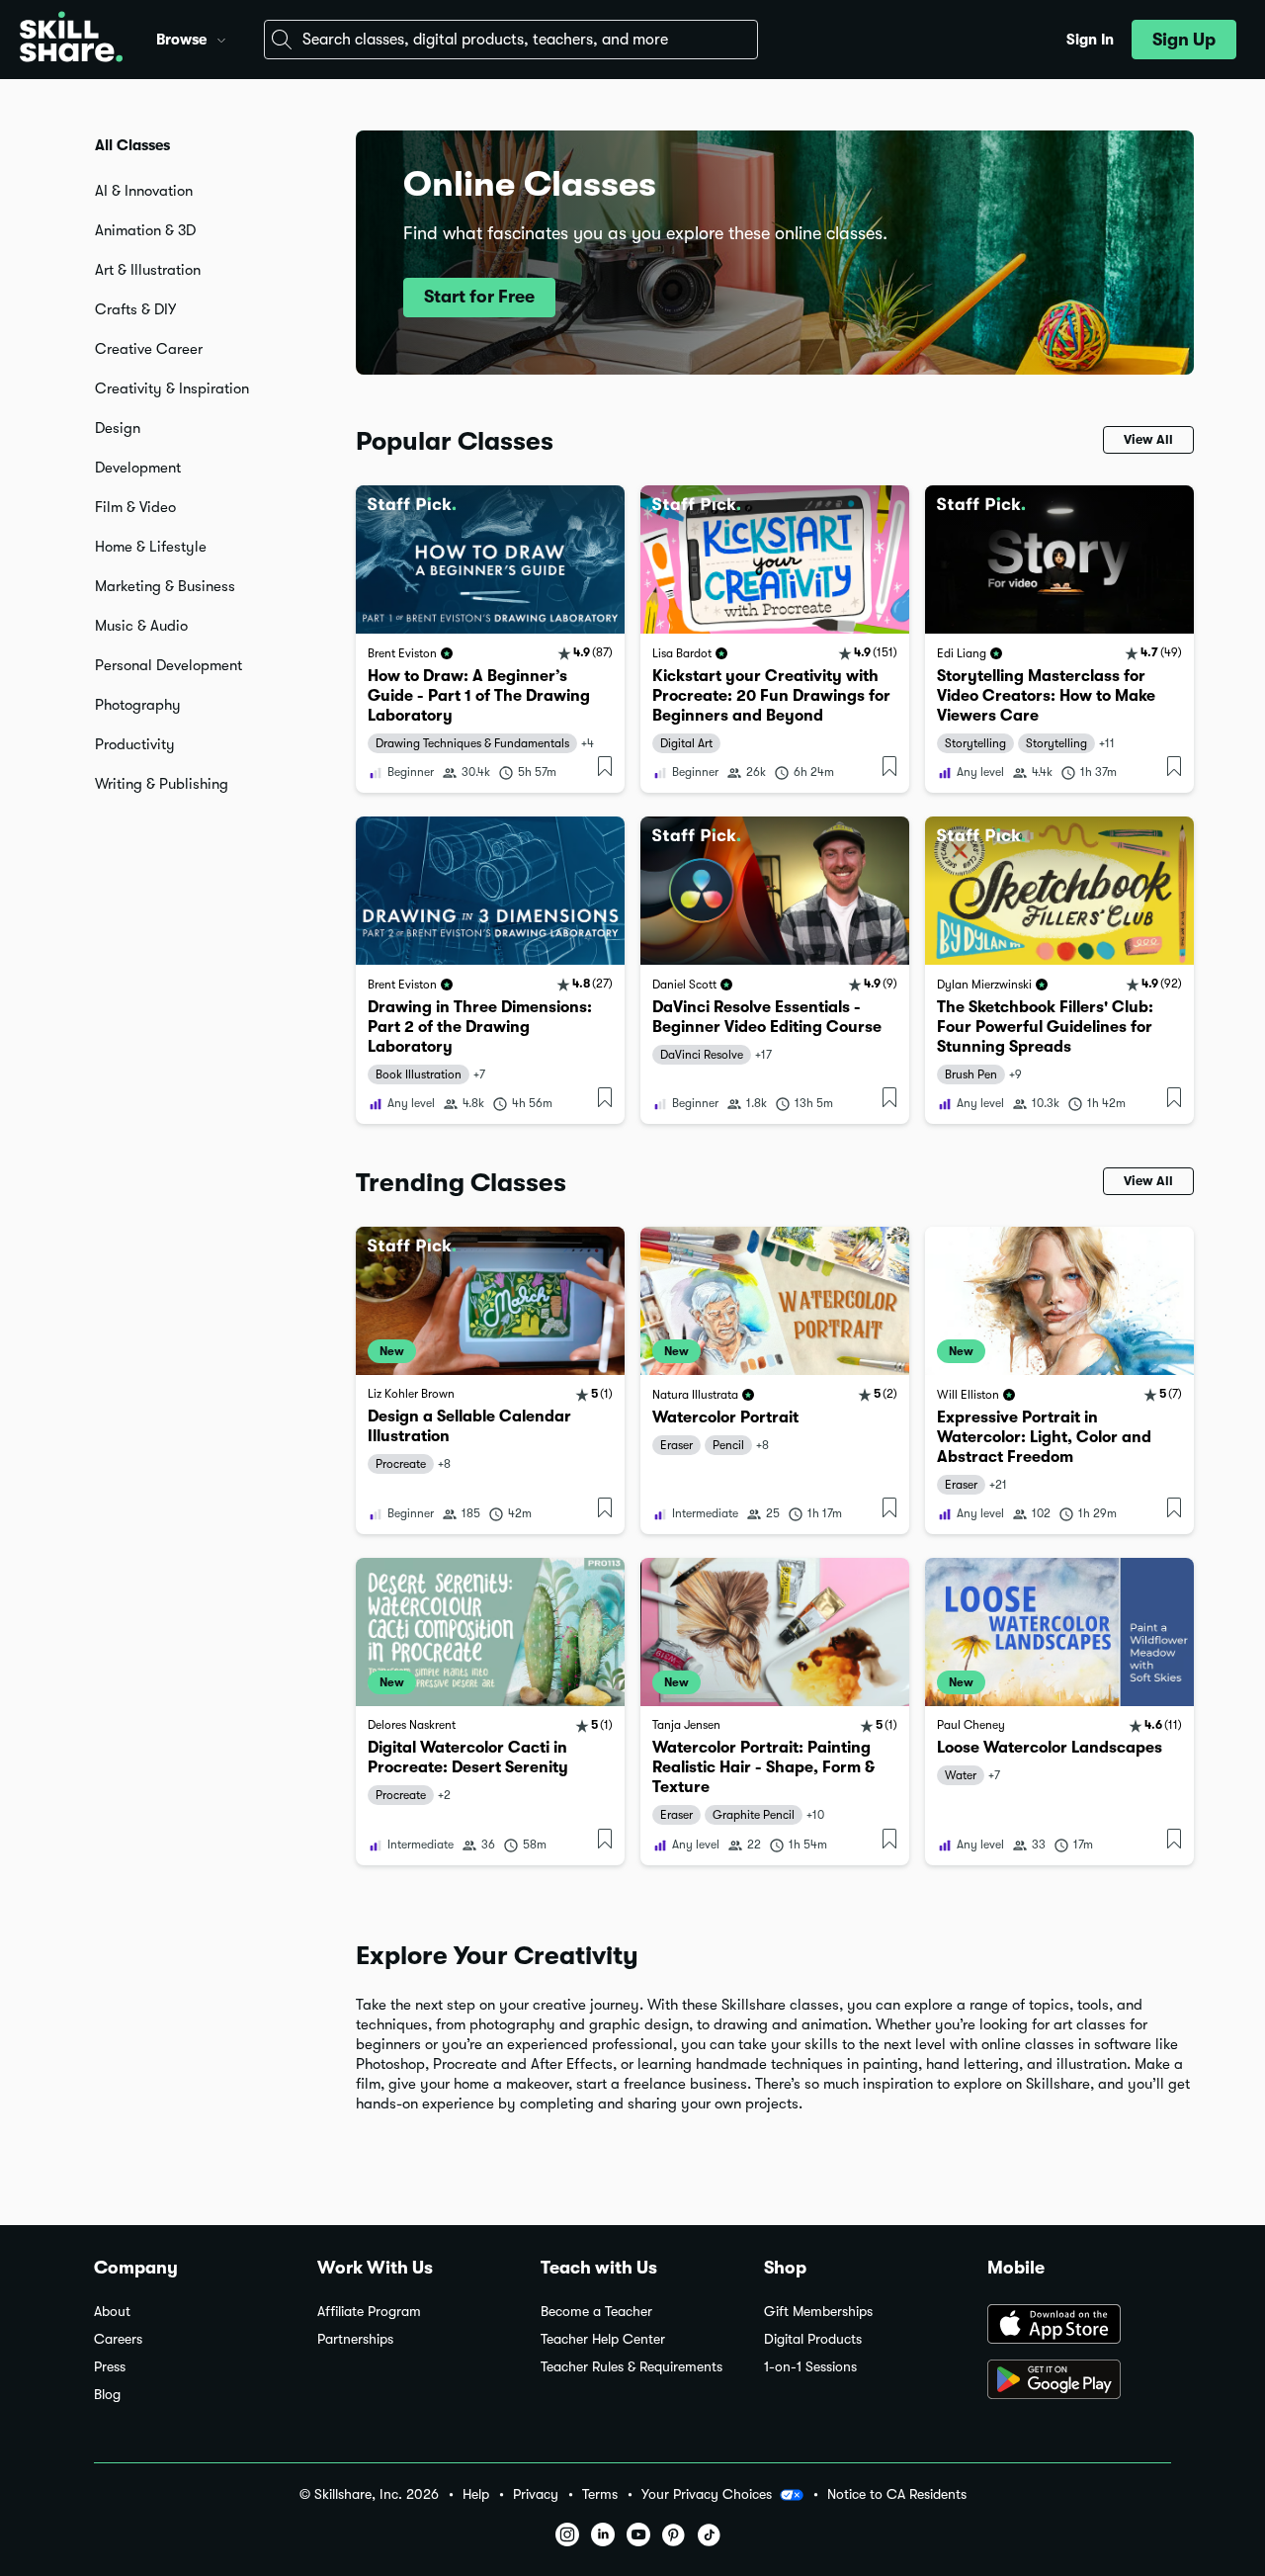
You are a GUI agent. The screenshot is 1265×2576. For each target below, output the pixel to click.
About (112, 2312)
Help (476, 2494)
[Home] (71, 40)
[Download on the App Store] (1079, 2326)
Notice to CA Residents (897, 2494)
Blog (107, 2395)
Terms (600, 2494)
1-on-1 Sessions (810, 2367)
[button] (221, 38)
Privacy (536, 2494)
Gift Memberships (818, 2312)
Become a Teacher (596, 2312)
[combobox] (511, 40)
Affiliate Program (369, 2312)
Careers (118, 2339)
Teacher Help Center (603, 2339)
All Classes (132, 145)
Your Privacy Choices (707, 2494)
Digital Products (813, 2339)
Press (110, 2367)
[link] (490, 639)
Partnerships (355, 2339)
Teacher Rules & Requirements (632, 2367)
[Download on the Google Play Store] (1079, 2381)
